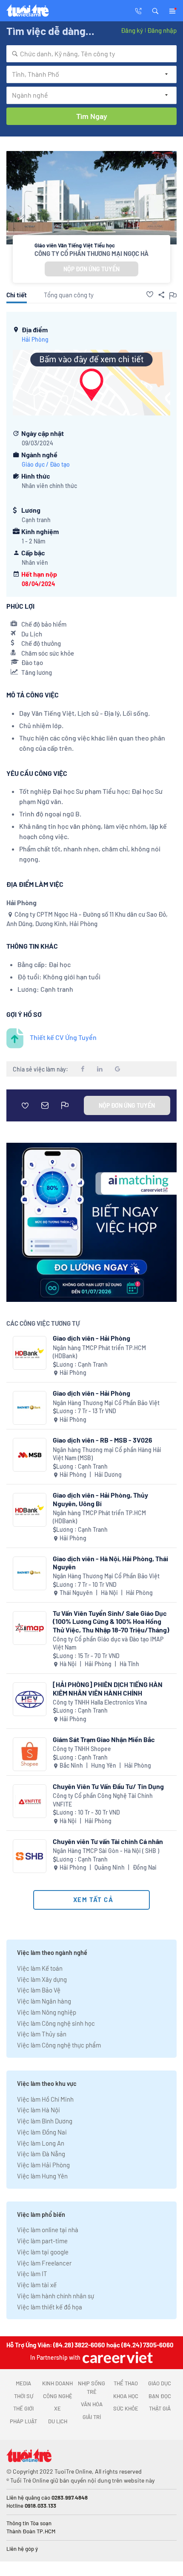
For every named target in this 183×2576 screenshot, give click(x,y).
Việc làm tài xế (37, 2285)
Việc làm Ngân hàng (44, 2001)
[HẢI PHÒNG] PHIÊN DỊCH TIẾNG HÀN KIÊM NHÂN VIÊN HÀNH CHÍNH (108, 1688)
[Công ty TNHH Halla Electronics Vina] (30, 1699)
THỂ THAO (126, 2383)
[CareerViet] (117, 2357)
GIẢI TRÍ (92, 2417)
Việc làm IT (32, 2274)
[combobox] (91, 54)
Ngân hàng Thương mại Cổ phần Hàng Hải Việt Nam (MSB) (107, 1454)
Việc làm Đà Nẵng (41, 2154)
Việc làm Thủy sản (42, 2034)
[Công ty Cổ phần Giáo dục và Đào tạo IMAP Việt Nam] (30, 1628)
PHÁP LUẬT (23, 2421)
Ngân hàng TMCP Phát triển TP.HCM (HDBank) (99, 1352)
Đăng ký (132, 30)
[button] (155, 10)
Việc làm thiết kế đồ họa (50, 2307)
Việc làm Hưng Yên (42, 2176)
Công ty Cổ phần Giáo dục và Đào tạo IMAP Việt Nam (108, 1643)
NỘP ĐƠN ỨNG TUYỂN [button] (91, 269)
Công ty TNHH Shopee (82, 1749)
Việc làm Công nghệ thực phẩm (59, 2045)
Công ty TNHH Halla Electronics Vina (100, 1702)
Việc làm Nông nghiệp (47, 2012)
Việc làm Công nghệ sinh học (56, 2023)
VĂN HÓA (92, 2404)
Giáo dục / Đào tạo (46, 464)
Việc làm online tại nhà (48, 2230)
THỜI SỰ (24, 2396)
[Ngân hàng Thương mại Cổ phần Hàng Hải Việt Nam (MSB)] (30, 1455)
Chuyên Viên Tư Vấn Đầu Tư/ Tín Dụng (108, 1786)
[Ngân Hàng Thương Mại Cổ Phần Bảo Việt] (30, 1408)
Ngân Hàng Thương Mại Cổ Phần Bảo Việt (106, 1403)
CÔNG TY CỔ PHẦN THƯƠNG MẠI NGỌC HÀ (91, 253)
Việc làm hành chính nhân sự (56, 2296)
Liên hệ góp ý (22, 2549)
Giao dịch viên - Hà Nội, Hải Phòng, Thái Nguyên (110, 1562)
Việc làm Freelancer (44, 2263)
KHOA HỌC (126, 2396)
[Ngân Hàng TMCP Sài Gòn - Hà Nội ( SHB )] (30, 1856)
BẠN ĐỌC (160, 2396)
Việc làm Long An (41, 2143)
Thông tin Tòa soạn (29, 2523)
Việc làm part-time (42, 2241)
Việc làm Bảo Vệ (39, 1990)
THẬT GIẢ (160, 2408)
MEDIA (23, 2383)
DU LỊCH (58, 2421)
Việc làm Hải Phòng (43, 2165)
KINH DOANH (57, 2383)
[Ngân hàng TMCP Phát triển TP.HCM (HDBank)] (30, 1353)
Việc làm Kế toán (40, 1968)
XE (57, 2408)
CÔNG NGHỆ (58, 2396)
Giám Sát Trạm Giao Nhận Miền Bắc (104, 1739)
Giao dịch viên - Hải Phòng (91, 1338)
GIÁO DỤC (160, 2383)
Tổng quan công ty (69, 295)
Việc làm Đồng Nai (42, 2132)
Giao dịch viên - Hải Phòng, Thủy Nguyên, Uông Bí (100, 1499)
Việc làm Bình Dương (45, 2121)
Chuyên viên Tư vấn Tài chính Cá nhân (108, 1841)
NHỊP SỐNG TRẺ (91, 2387)
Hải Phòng (35, 339)
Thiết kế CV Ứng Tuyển (63, 1037)
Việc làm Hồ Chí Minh (45, 2099)
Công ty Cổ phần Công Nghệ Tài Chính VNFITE (103, 1800)
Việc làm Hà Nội (39, 2110)
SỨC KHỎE (126, 2408)
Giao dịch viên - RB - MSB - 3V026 (103, 1440)
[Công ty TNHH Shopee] (30, 1754)
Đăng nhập (162, 30)
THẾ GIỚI (23, 2408)
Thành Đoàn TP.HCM (31, 2531)
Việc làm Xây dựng (42, 1979)
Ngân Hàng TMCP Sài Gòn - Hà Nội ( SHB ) (106, 1851)
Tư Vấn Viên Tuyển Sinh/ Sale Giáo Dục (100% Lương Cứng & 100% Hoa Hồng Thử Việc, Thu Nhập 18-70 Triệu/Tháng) (111, 1621)
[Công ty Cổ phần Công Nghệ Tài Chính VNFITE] (30, 1801)
